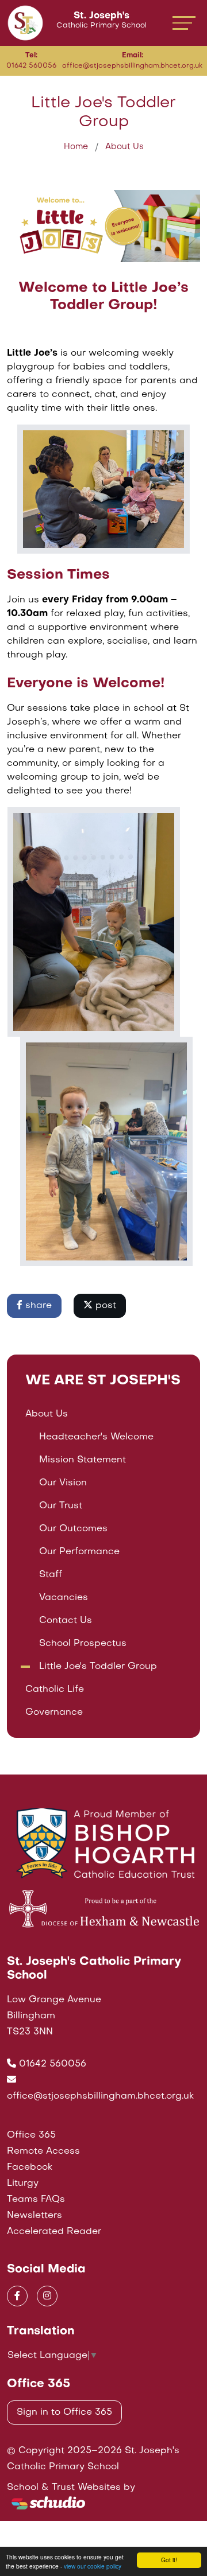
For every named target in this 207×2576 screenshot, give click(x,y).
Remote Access (43, 2151)
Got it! (169, 2560)
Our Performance (79, 1552)
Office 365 (31, 2135)
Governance (54, 1713)
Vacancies (64, 1598)
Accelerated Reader (54, 2232)
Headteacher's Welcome (96, 1437)
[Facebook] (17, 2296)
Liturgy (23, 2184)
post (104, 1306)
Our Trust (61, 1506)
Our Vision (63, 1483)
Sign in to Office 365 (64, 2412)
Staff (51, 1575)
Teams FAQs (36, 2200)
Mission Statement (83, 1460)
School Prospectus (83, 1644)
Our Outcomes (73, 1529)
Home (76, 147)
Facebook (30, 2168)
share (37, 1306)
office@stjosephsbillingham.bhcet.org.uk (100, 2096)
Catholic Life (55, 1690)
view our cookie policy (93, 2566)
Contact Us (66, 1621)
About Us (124, 147)
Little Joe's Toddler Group (98, 1667)
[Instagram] (47, 2296)
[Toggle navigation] (184, 23)
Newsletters (34, 2216)
